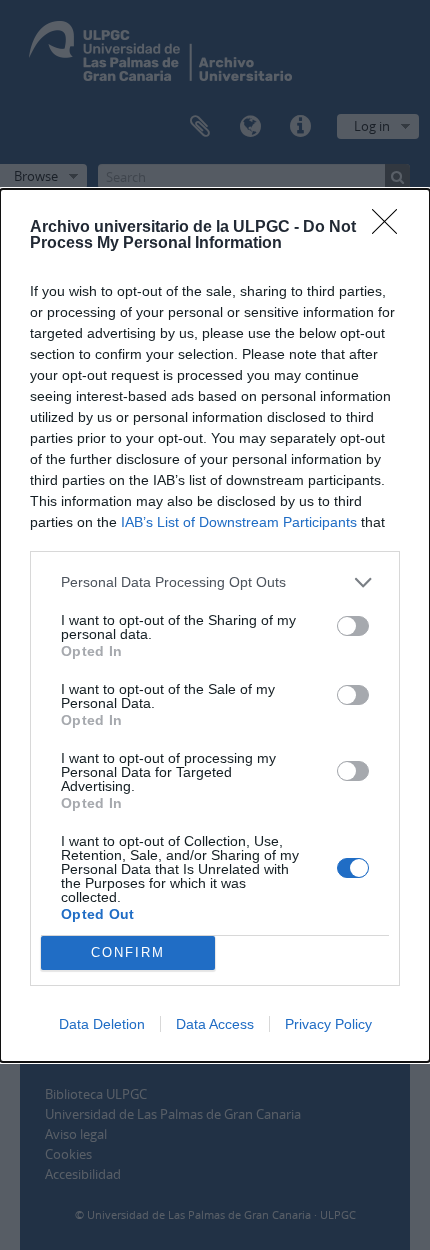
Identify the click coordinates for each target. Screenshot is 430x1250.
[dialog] (215, 625)
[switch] (353, 626)
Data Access (215, 1024)
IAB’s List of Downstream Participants (239, 522)
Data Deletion (102, 1024)
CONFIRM (128, 952)
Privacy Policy (328, 1024)
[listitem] (215, 582)
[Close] (391, 228)
